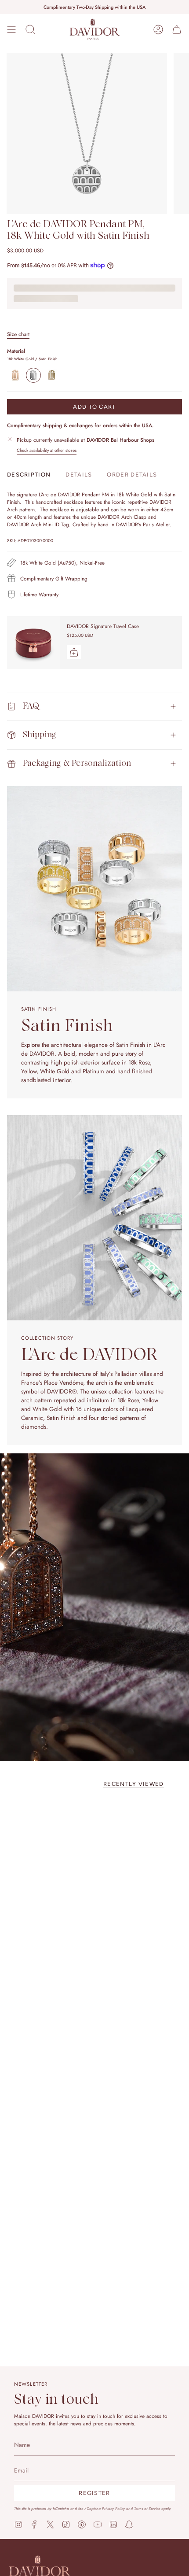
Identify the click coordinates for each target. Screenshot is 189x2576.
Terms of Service (147, 2508)
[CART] (177, 30)
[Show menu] (11, 30)
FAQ (31, 706)
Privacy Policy (113, 2508)
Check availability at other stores (47, 450)
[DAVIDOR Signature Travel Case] (33, 643)
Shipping (40, 735)
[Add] (74, 652)
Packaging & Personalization (77, 763)
